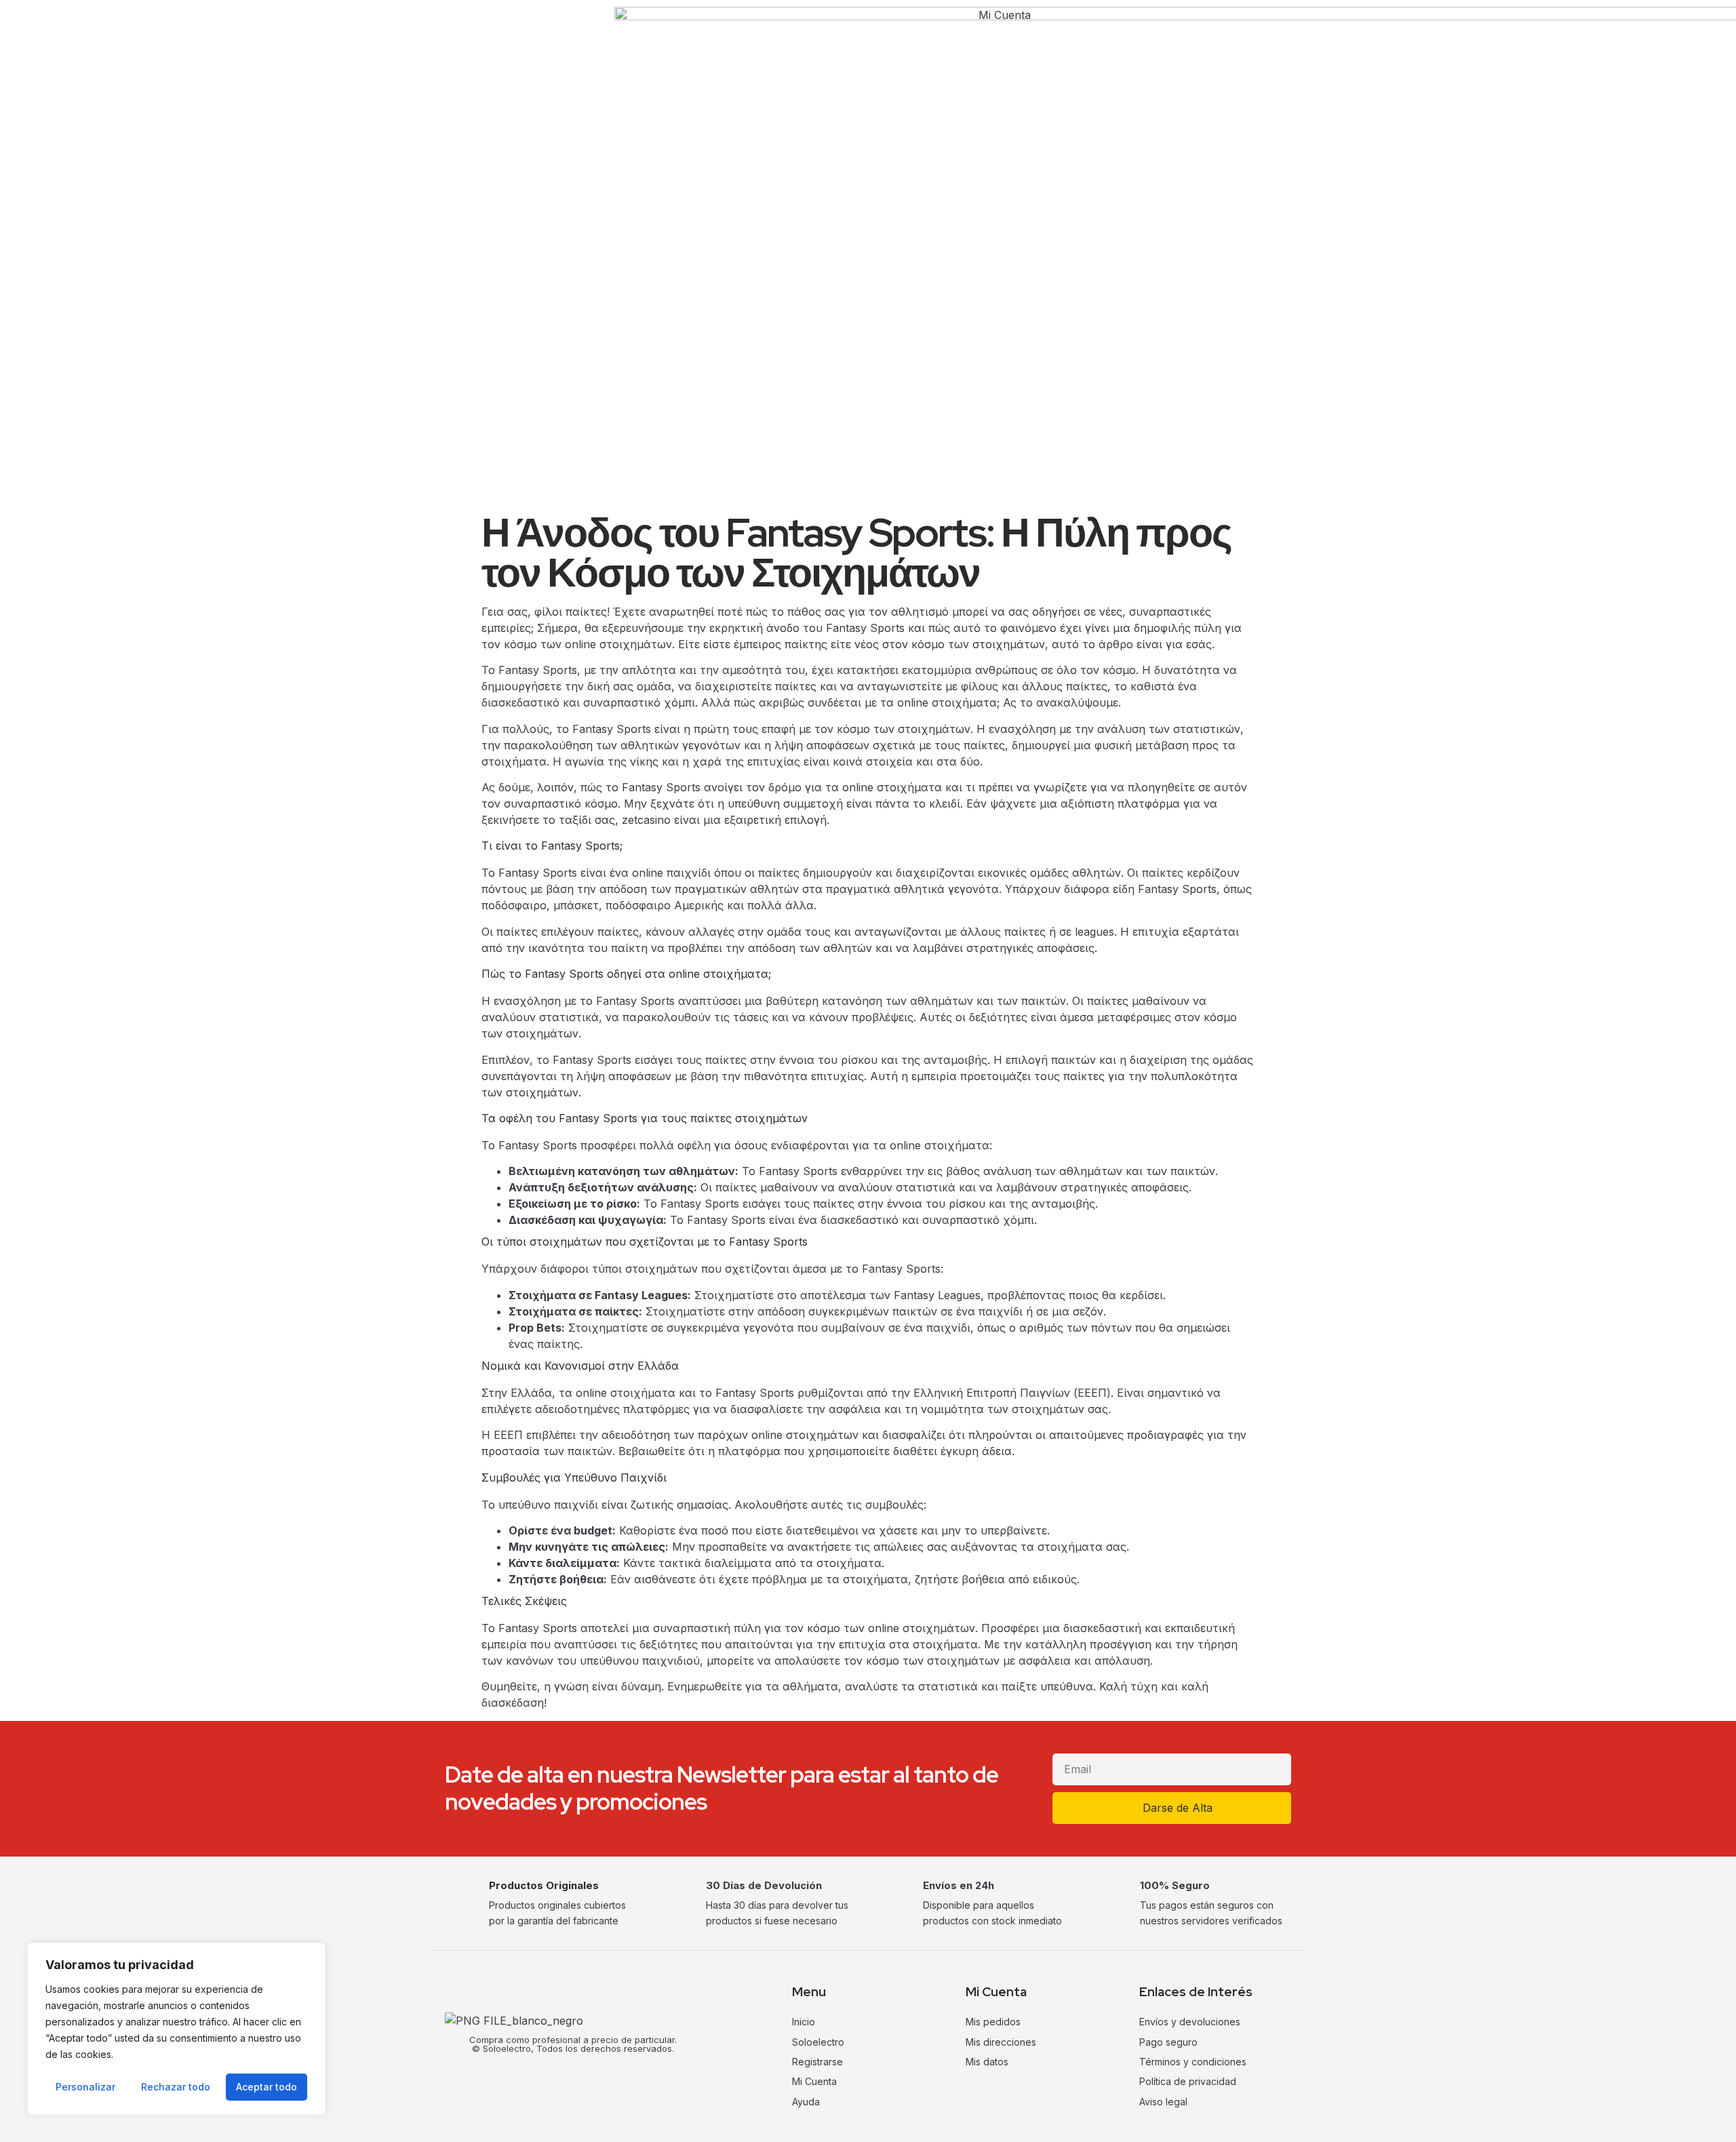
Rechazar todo (176, 2087)
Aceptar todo (267, 2087)
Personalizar (85, 2087)
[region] (176, 2029)
